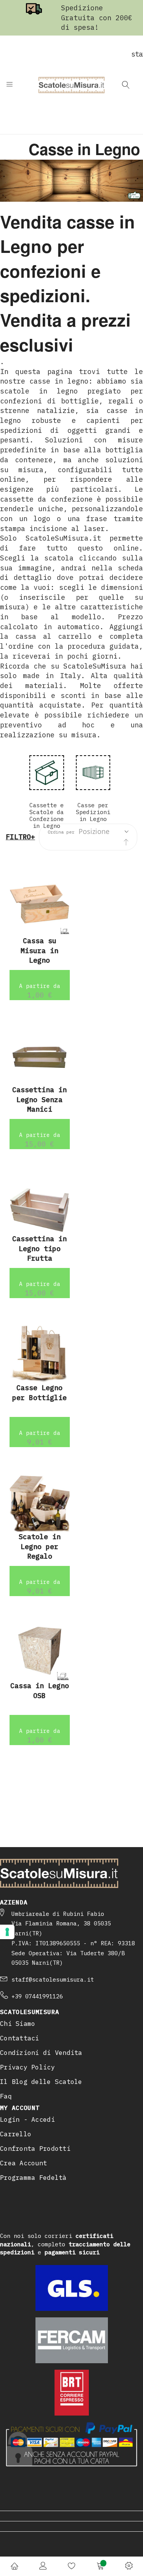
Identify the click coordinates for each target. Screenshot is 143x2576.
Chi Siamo (18, 2024)
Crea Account (23, 2163)
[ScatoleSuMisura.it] (71, 85)
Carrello (16, 2134)
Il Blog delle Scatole (41, 2082)
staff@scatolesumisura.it (53, 1979)
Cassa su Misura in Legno (39, 950)
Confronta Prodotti (35, 2149)
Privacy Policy (27, 2067)
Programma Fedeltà (33, 2178)
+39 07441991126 (37, 1996)
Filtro (18, 837)
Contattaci (20, 2038)
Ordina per (61, 832)
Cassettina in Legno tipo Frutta (39, 1248)
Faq (6, 2096)
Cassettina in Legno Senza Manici (39, 1099)
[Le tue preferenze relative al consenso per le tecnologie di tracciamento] (7, 1932)
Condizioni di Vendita (41, 2053)
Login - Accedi (27, 2119)
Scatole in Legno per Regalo (40, 1546)
